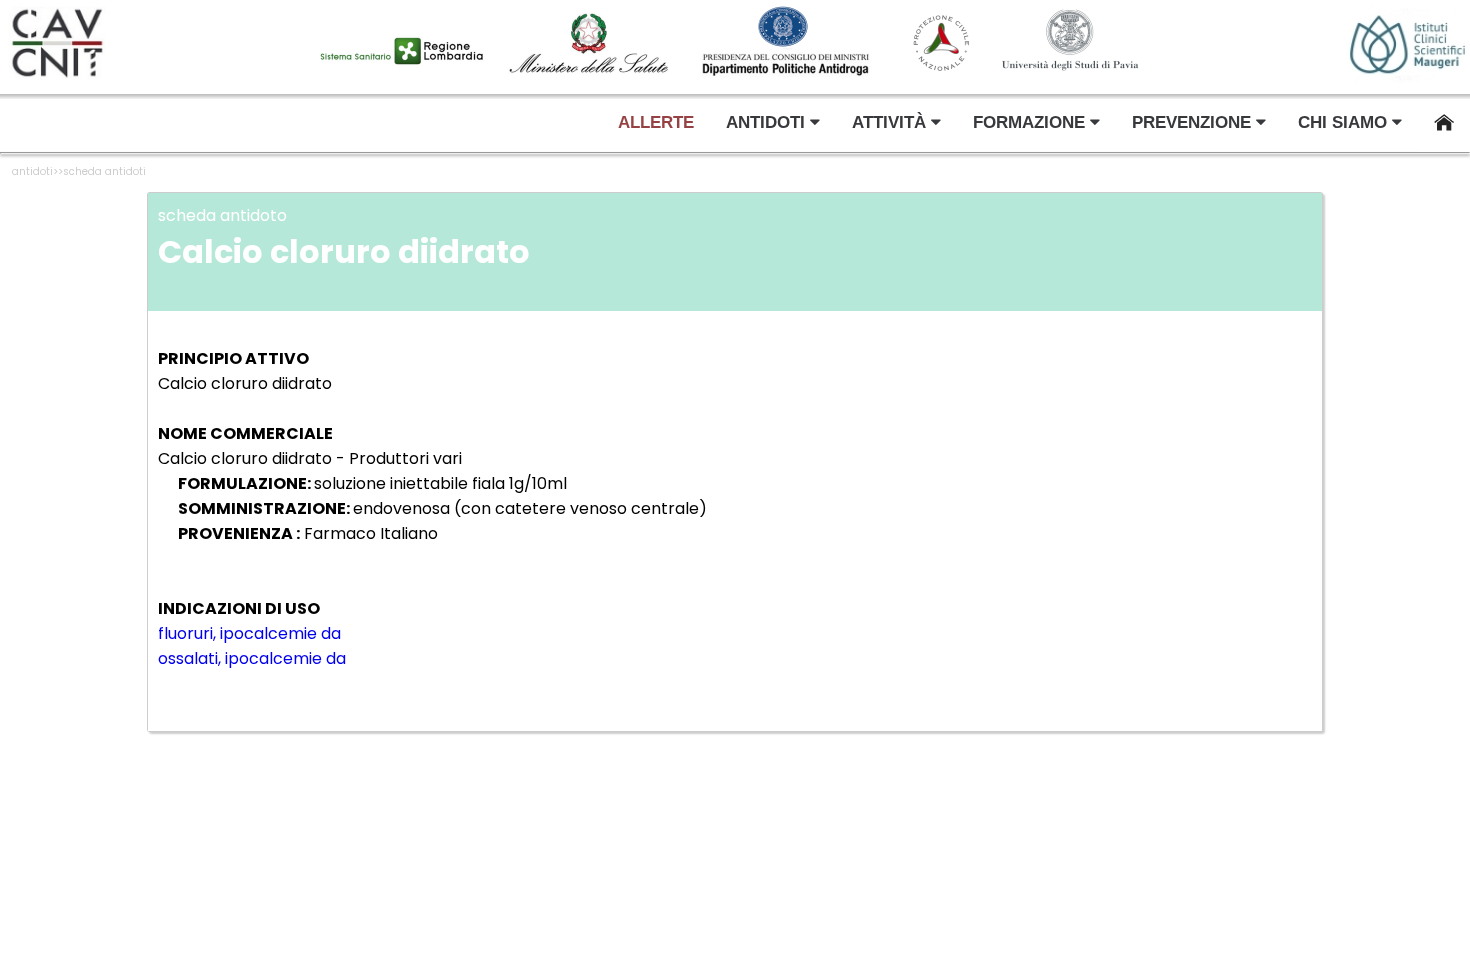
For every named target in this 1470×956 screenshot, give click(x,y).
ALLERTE (656, 122)
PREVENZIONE (1194, 122)
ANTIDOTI (768, 122)
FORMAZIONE (1031, 122)
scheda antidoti (104, 171)
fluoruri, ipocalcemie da (249, 633)
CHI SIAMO (1345, 122)
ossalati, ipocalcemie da (252, 658)
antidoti (32, 171)
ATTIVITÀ (891, 122)
